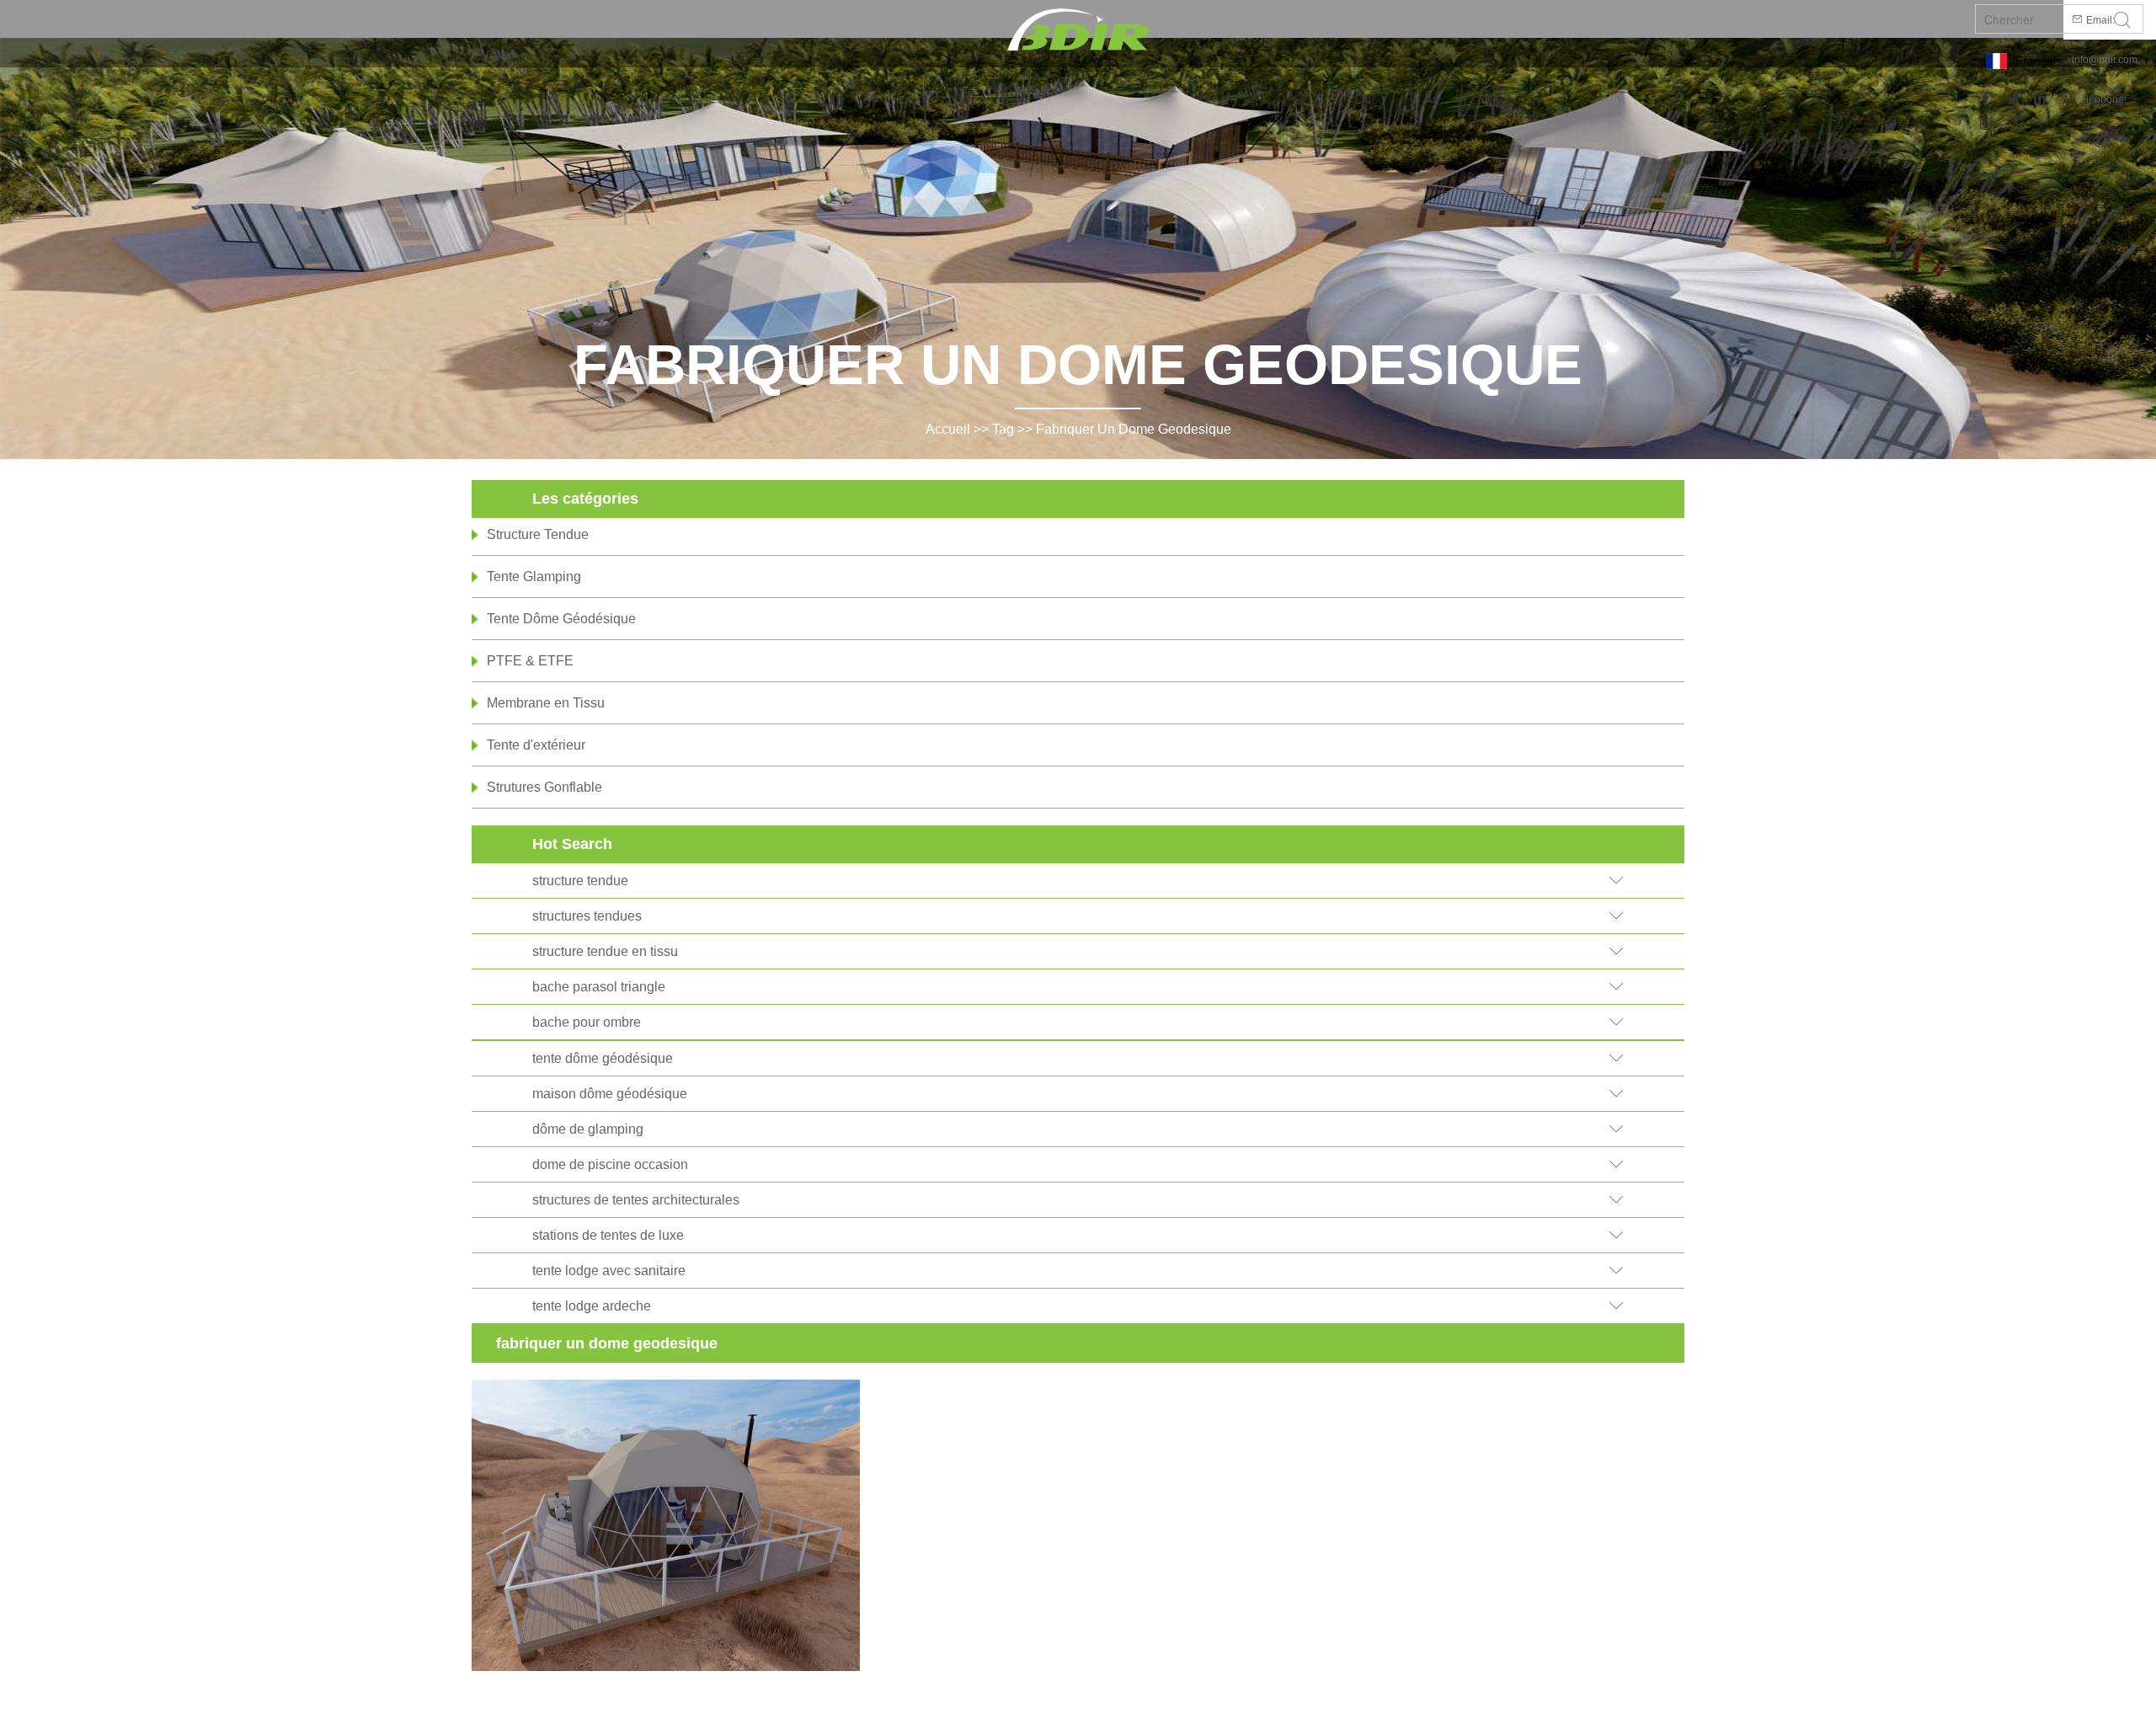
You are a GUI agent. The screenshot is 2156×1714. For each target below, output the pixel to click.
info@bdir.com (2105, 60)
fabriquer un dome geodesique (1134, 429)
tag (1003, 429)
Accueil (948, 429)
